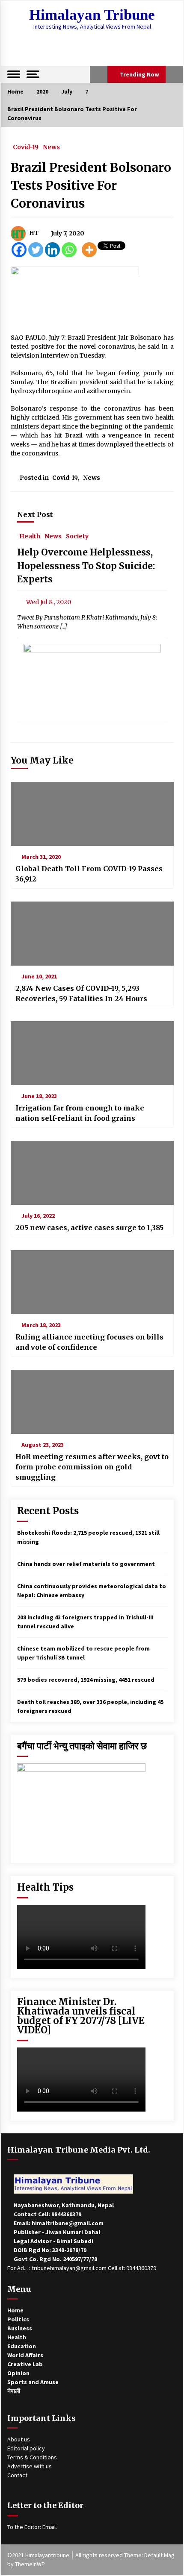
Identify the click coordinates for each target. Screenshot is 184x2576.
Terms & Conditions (32, 2457)
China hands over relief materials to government (86, 1564)
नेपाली (14, 2391)
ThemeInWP (30, 2564)
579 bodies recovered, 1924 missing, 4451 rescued (86, 1680)
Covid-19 (26, 147)
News (51, 147)
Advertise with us (30, 2466)
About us (19, 2439)
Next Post (35, 514)
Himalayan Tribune (92, 15)
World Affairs (25, 2355)
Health (30, 536)
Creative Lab (25, 2364)
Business (20, 2328)
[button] (99, 74)
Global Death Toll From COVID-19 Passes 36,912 (89, 874)
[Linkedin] (52, 250)
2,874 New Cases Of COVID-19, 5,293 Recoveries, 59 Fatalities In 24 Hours (81, 993)
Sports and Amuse (33, 2382)
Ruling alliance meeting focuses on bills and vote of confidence (89, 1342)
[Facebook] (19, 250)
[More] (89, 250)
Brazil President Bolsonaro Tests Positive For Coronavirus (91, 185)
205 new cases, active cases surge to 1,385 (89, 1228)
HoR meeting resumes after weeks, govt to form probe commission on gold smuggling (92, 1467)
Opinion (18, 2373)
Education (22, 2346)
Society (77, 536)
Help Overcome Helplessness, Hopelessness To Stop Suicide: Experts (86, 566)
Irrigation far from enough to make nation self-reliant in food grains (80, 1113)
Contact (17, 2475)
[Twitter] (36, 250)
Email (49, 2527)
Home (15, 2310)
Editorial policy (26, 2448)
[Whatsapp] (69, 250)
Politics (18, 2319)
